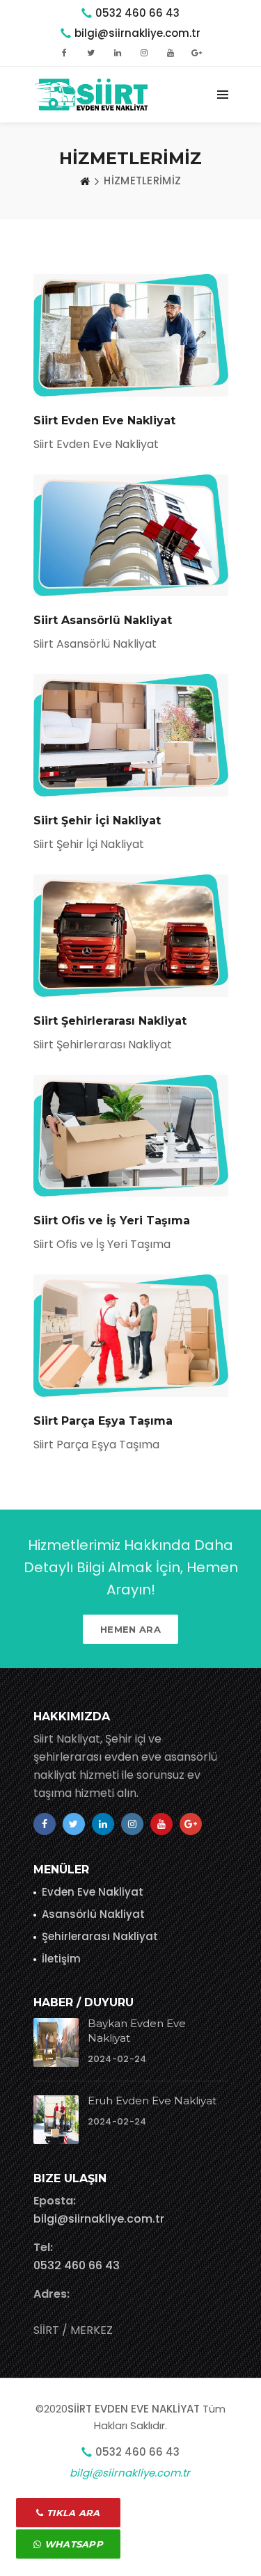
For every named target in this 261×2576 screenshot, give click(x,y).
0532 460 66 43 (137, 13)
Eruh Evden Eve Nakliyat (152, 2101)
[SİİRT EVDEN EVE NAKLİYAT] (96, 95)
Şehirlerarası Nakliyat (100, 1936)
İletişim (61, 1959)
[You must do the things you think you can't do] (56, 2042)
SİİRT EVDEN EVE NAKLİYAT (134, 2409)
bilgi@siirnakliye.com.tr (99, 2219)
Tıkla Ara (72, 2513)
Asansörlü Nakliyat (93, 1914)
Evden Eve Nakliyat (93, 1892)
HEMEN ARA (130, 1629)
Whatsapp (72, 2544)
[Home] (85, 181)
